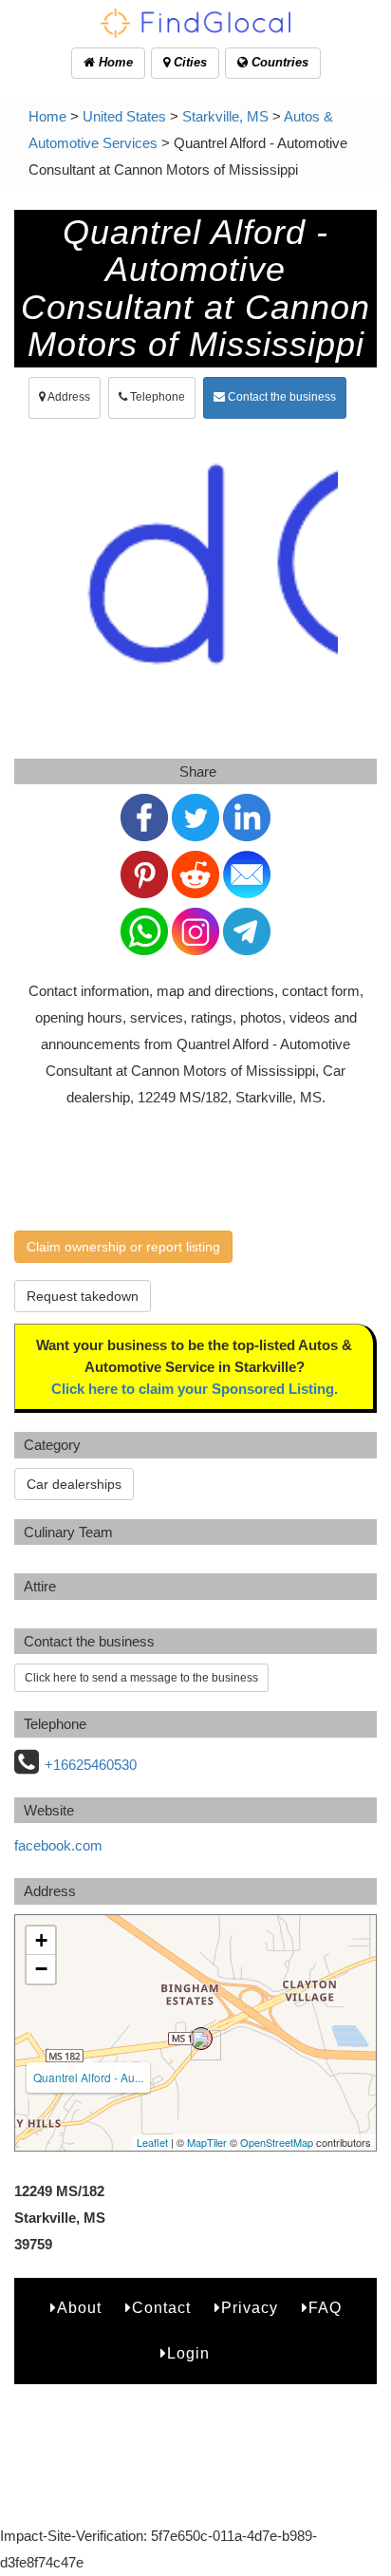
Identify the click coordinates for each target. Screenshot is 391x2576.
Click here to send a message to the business (141, 1678)
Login (188, 2353)
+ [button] (41, 1940)
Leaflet (152, 2142)
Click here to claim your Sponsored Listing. (195, 1389)
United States (124, 116)
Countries (278, 62)
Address (68, 397)
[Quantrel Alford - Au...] (201, 2039)
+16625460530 (91, 1765)
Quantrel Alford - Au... (88, 2077)
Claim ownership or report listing (123, 1247)
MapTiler (207, 2142)
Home (114, 62)
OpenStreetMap (277, 2142)
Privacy (250, 2308)
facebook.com (58, 1845)
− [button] (41, 1969)
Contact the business (280, 397)
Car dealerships (74, 1484)
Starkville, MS (225, 116)
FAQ (325, 2308)
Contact (161, 2308)
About (79, 2308)
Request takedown (83, 1296)
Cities (188, 62)
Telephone (156, 397)
